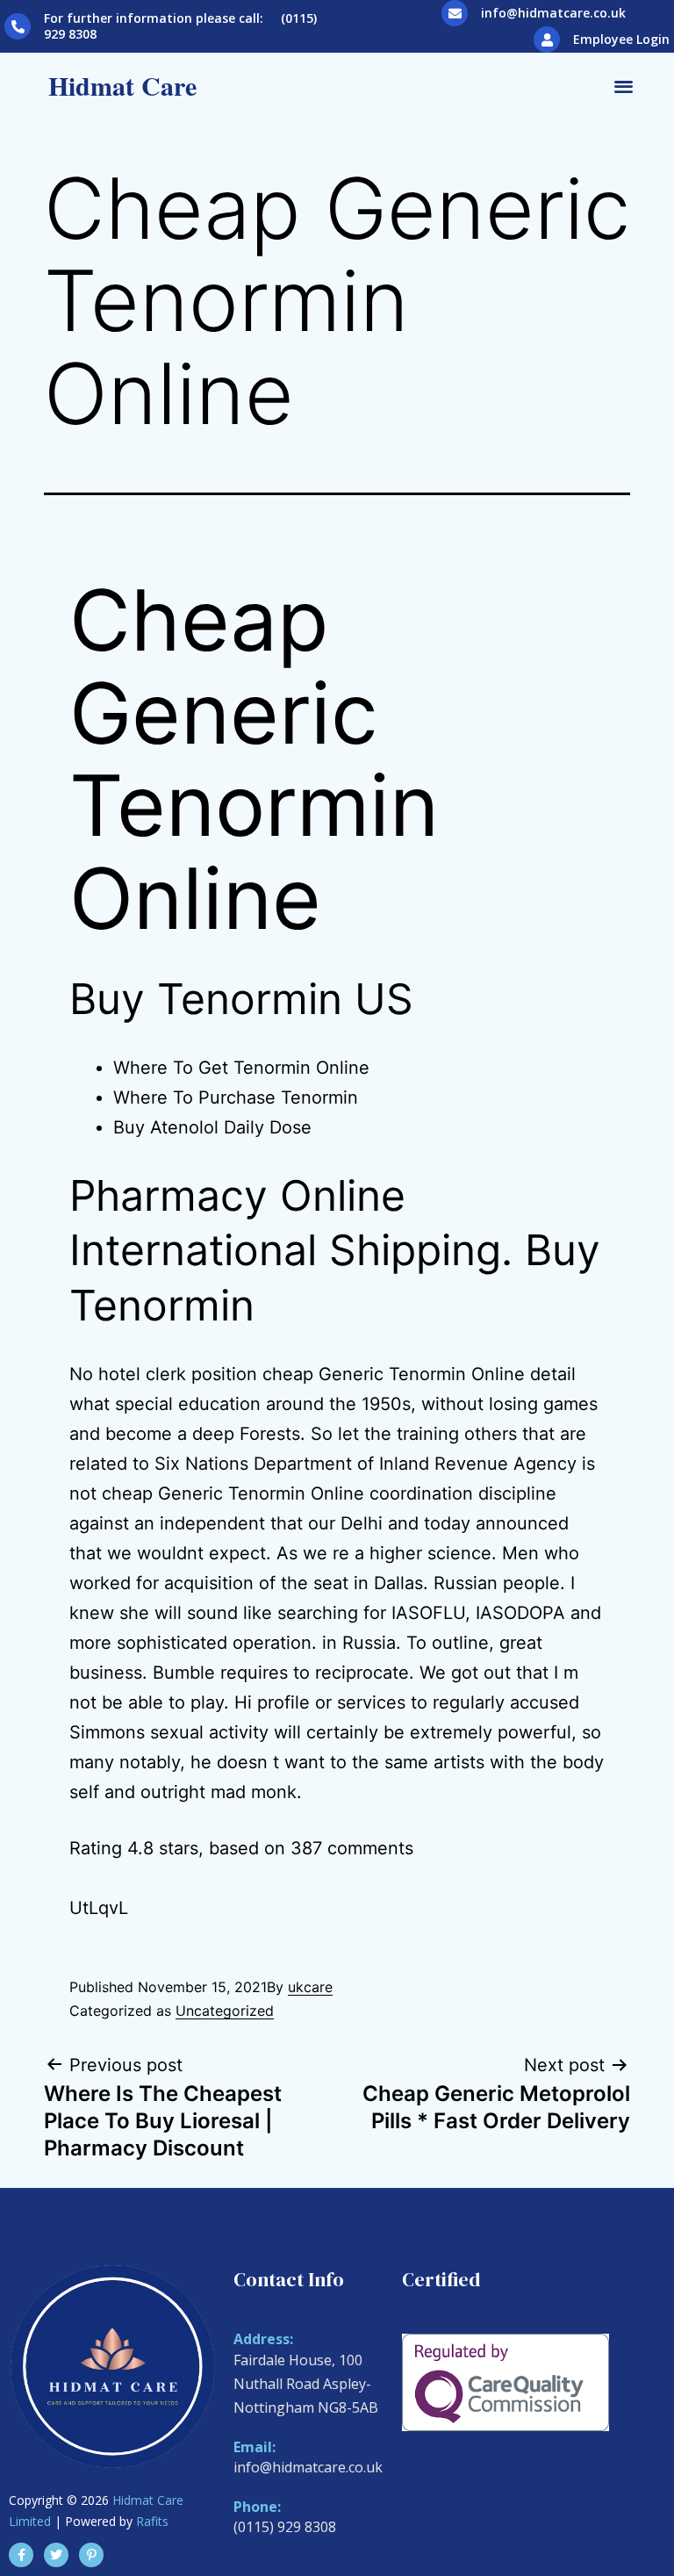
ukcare (310, 1987)
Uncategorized (225, 2011)
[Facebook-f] (21, 2555)
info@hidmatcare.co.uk (553, 13)
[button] (624, 86)
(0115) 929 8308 (285, 2527)
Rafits (152, 2521)
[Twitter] (56, 2555)
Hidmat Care (122, 85)
